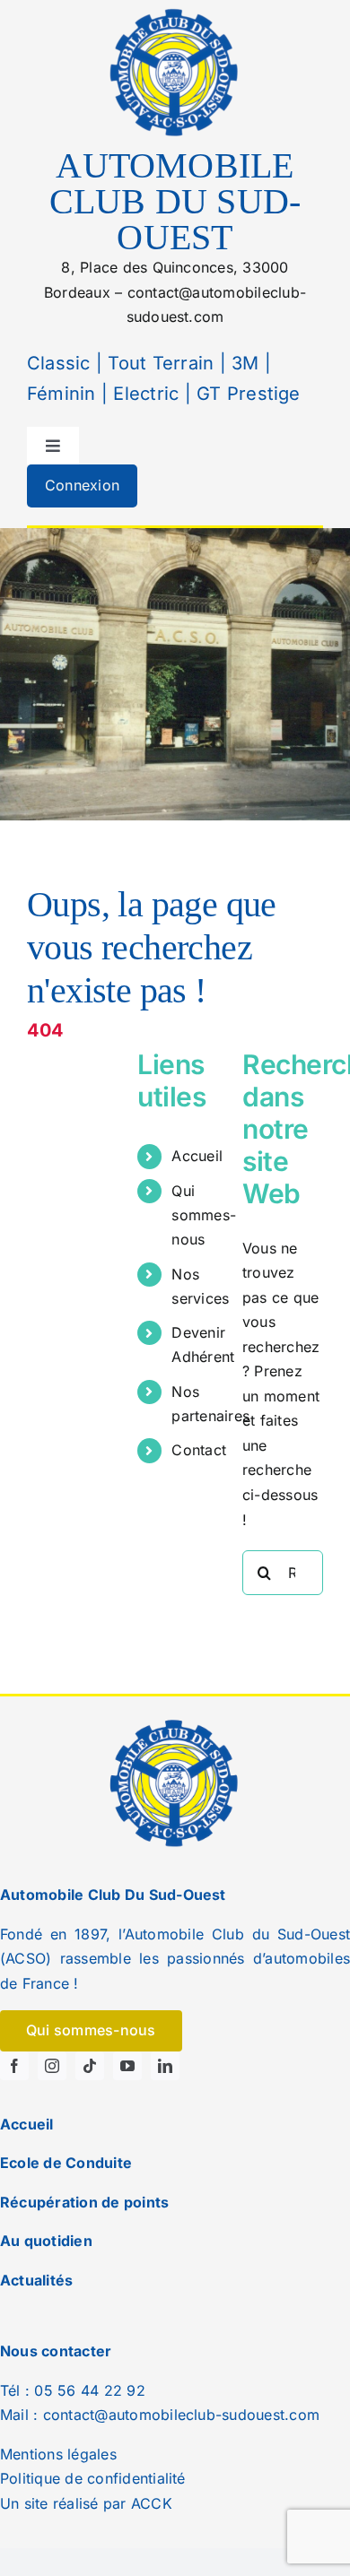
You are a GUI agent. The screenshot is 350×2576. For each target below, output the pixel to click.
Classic (59, 363)
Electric (143, 394)
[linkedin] (165, 2066)
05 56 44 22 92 (89, 2390)
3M (243, 363)
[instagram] (52, 2066)
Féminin (61, 394)
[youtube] (127, 2066)
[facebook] (14, 2066)
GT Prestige (249, 394)
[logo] (175, 12)
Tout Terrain (158, 363)
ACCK (152, 2503)
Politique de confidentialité (93, 2478)
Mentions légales (58, 2454)
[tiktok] (90, 2066)
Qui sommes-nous (204, 1215)
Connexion (82, 485)
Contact (199, 1450)
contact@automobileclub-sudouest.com (181, 2415)
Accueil (197, 1156)
